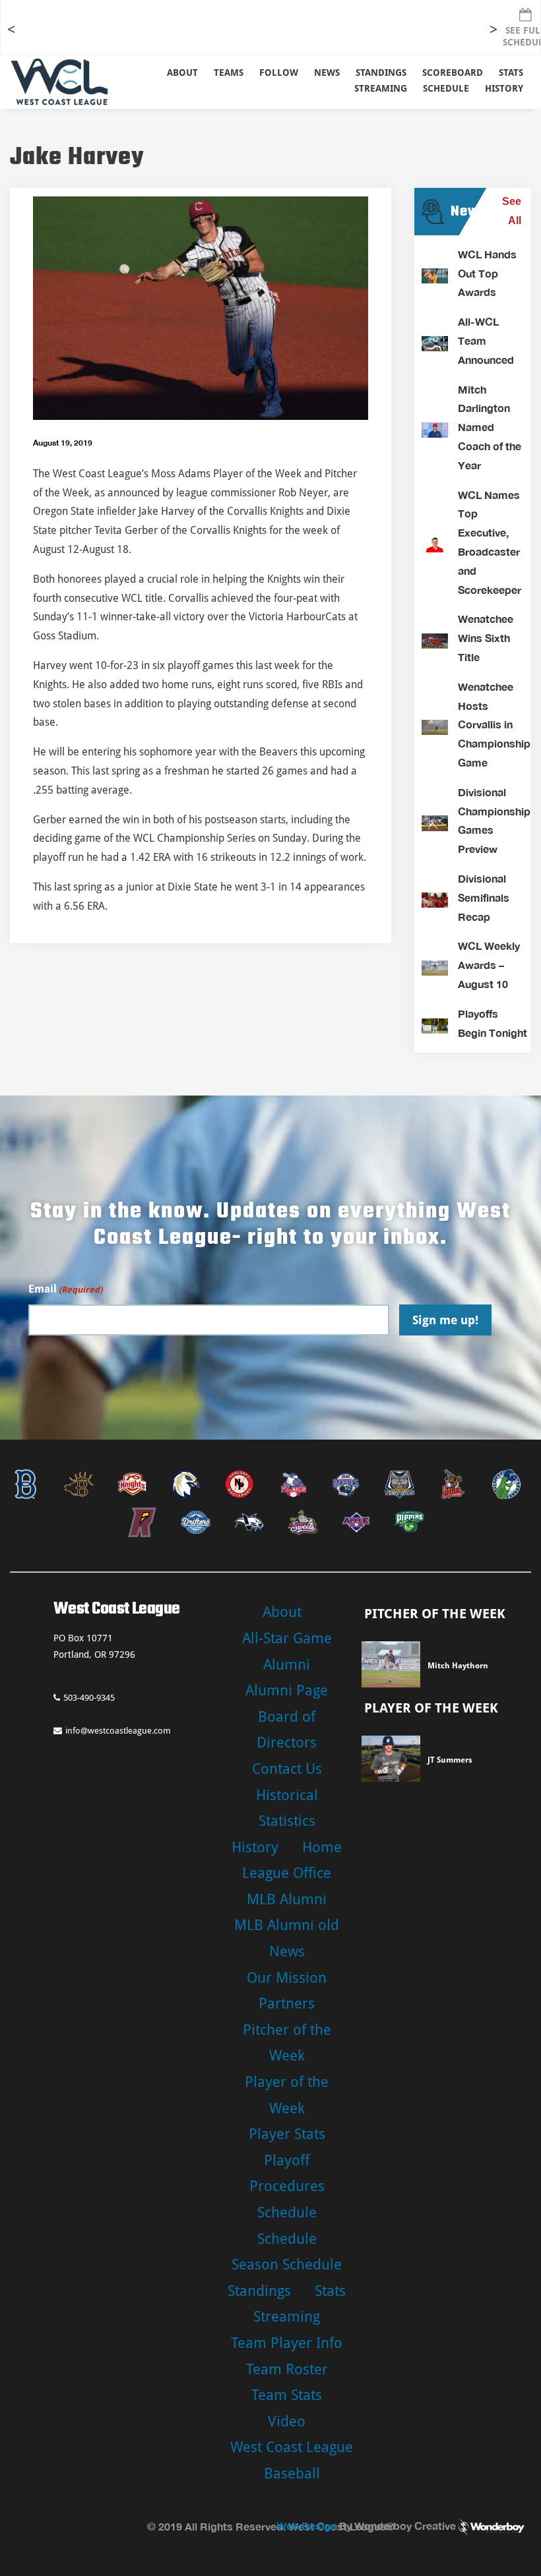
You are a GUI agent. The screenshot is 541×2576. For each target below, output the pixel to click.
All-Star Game (287, 1638)
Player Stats (287, 2134)
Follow (279, 73)
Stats (330, 2291)
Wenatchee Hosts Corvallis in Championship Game (494, 724)
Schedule (287, 2212)
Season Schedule (287, 2265)
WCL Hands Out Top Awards (487, 273)
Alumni (287, 1665)
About (182, 73)
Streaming (381, 88)
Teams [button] (229, 73)
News (327, 73)
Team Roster (287, 2369)
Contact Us (287, 1769)
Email (65, 1289)
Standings (381, 73)
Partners (287, 2004)
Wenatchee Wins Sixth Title (486, 638)
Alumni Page (287, 1690)
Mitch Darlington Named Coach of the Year (490, 427)
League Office (287, 1873)
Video (287, 2421)
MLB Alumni (287, 1899)
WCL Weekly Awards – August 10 (489, 965)
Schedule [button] (446, 88)
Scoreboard (453, 73)
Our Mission (287, 1978)
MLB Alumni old (287, 1925)
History (504, 88)
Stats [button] (511, 73)
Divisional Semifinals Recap (484, 897)
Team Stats (287, 2395)
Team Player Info (287, 2343)
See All (512, 211)
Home (322, 1847)
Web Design (306, 2526)
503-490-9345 (89, 1698)
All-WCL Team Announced (486, 340)
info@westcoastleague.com (118, 1731)
